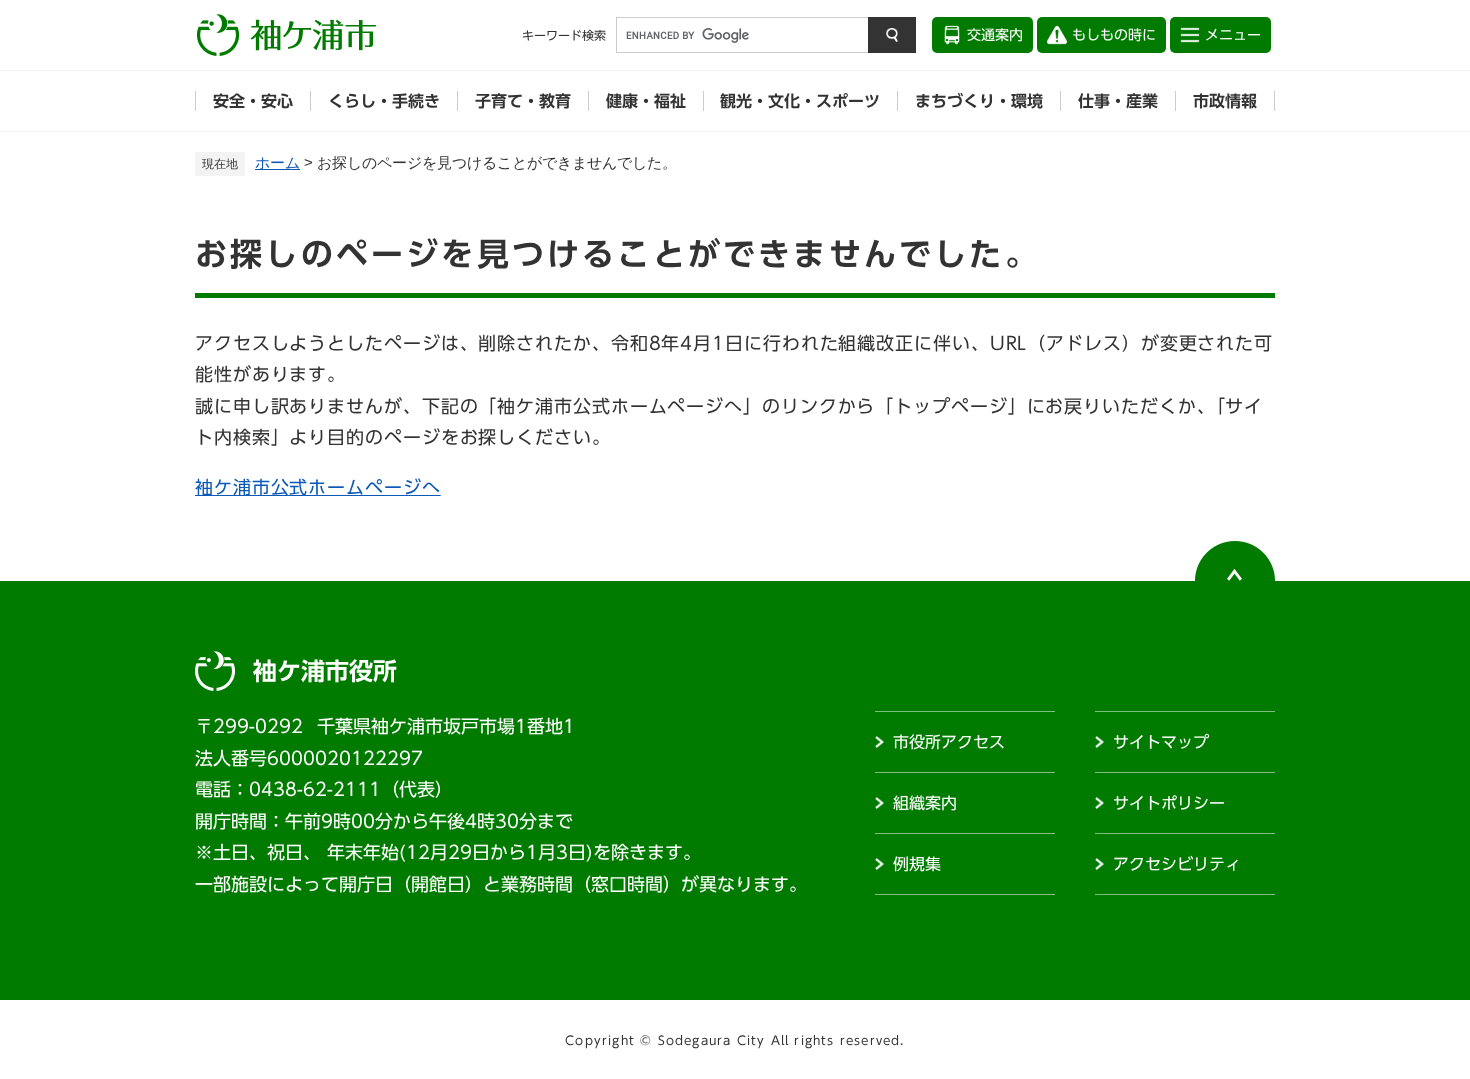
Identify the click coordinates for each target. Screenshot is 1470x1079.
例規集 (917, 864)
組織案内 (925, 803)
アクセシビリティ (1177, 864)
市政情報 (1225, 101)
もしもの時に (1114, 35)
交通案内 (995, 35)
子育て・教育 (523, 101)
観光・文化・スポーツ (800, 101)
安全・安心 (253, 101)
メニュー (1233, 35)
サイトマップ (1161, 742)
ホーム (277, 162)
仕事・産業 (1118, 101)
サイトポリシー (1169, 803)
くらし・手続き (384, 101)
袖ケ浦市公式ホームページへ (318, 487)
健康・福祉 (646, 101)
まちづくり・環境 (979, 101)
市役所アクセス (949, 742)
